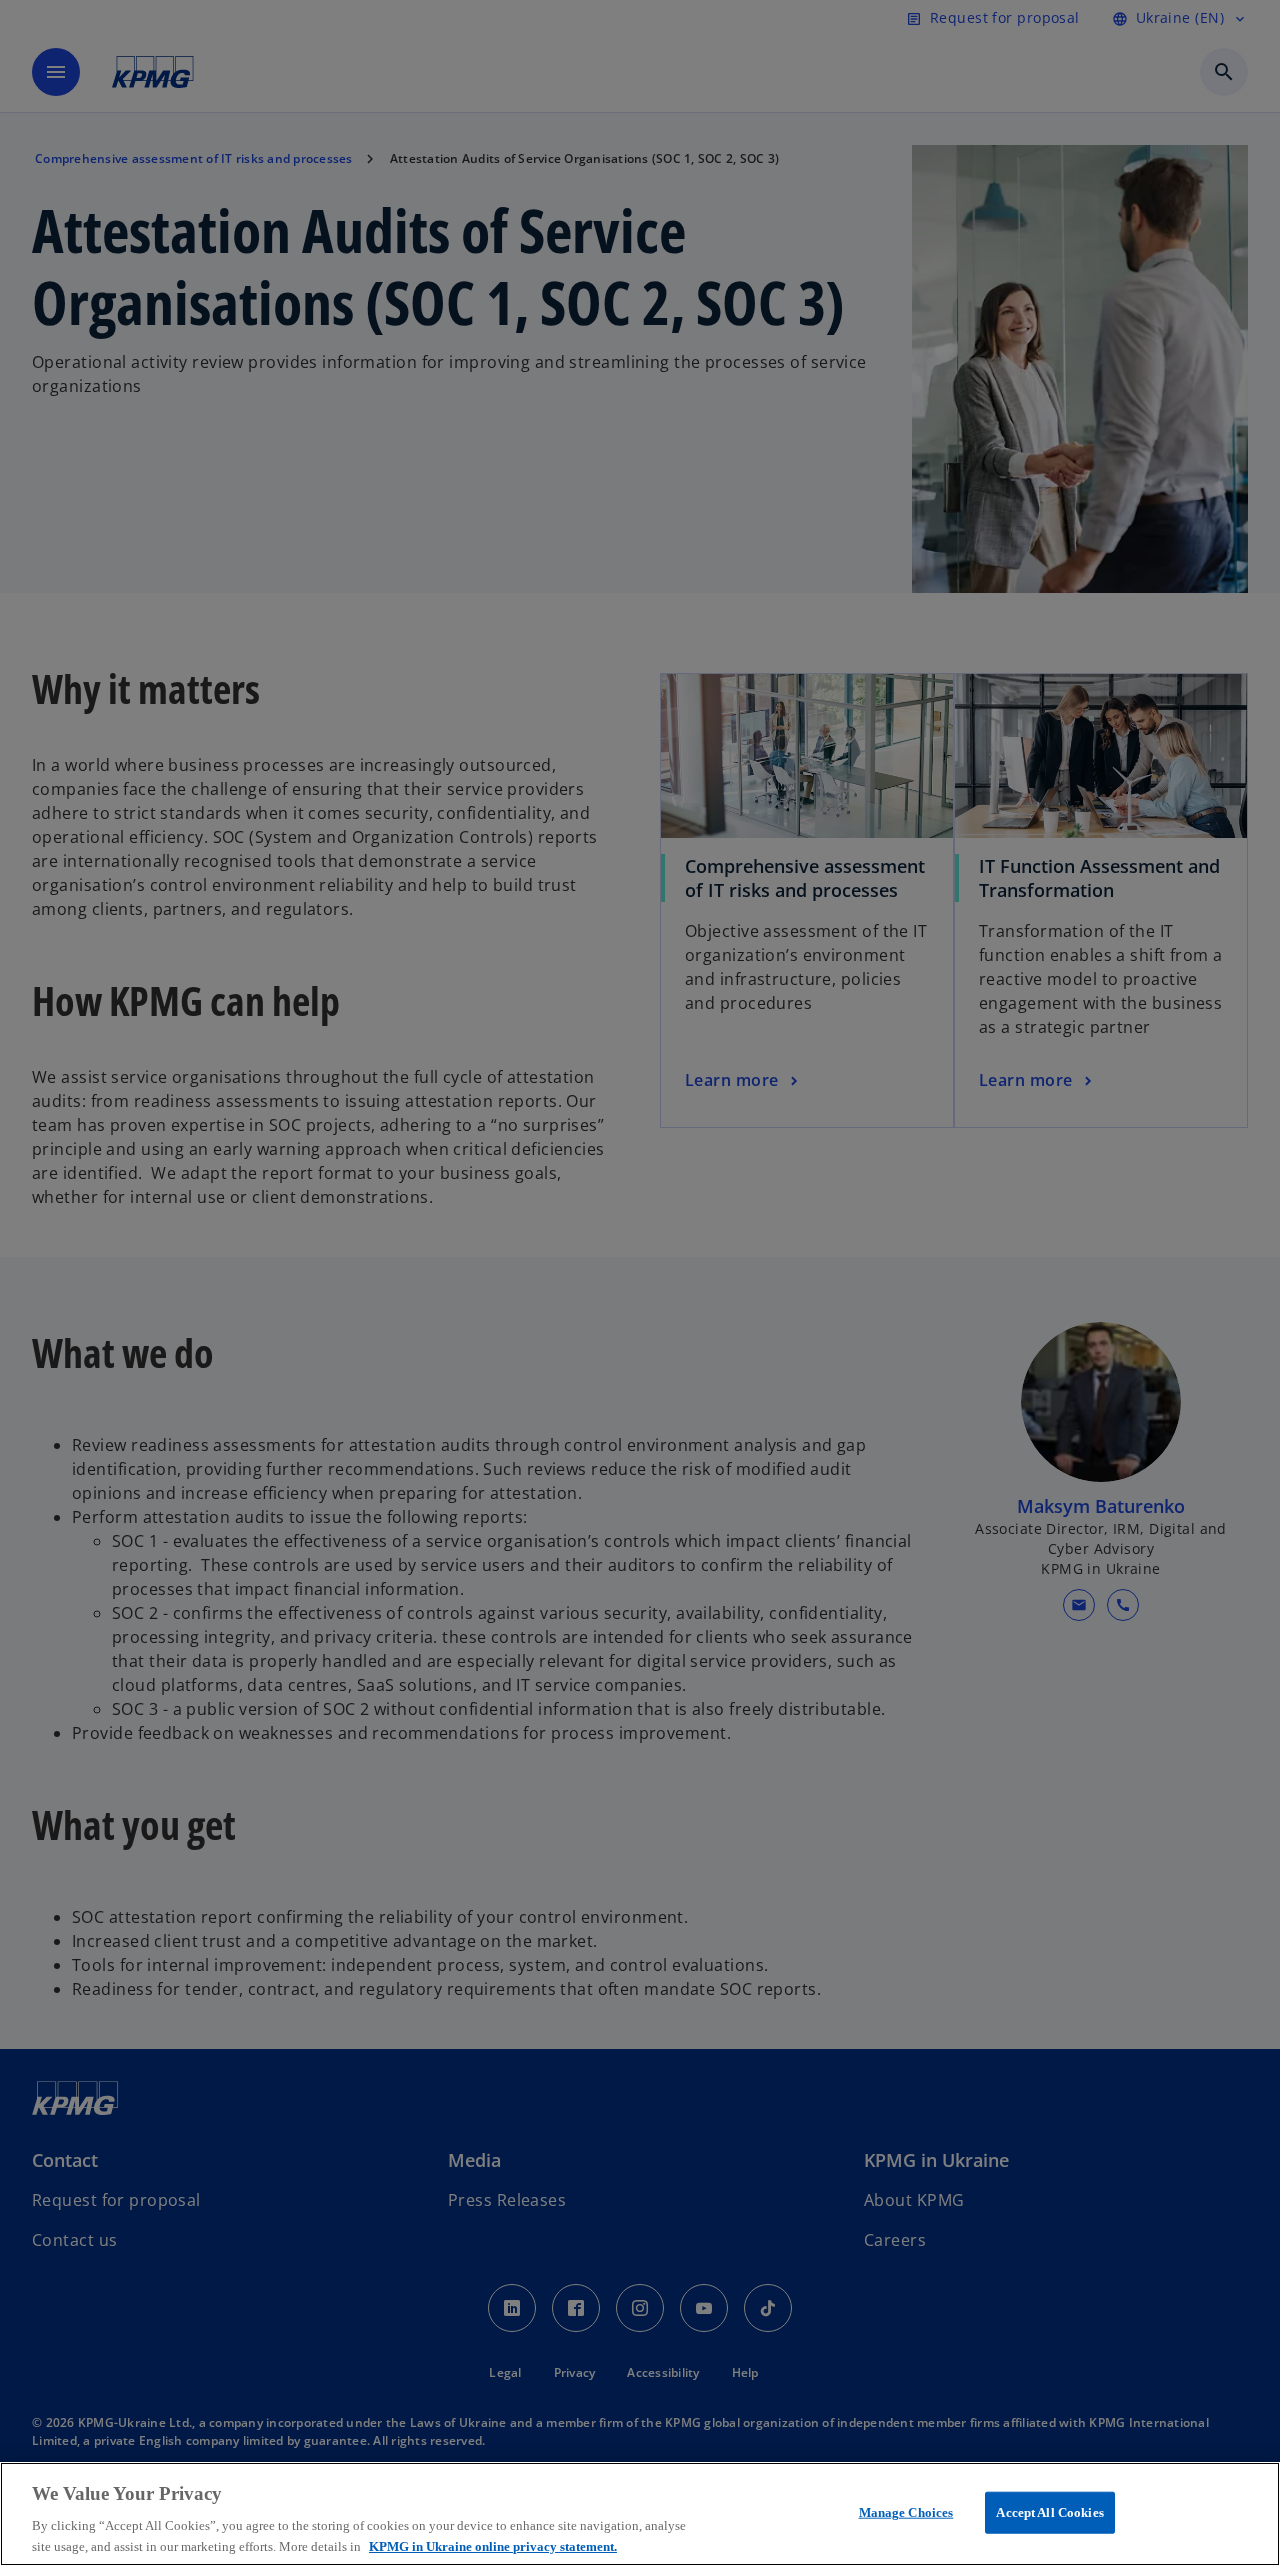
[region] (640, 2514)
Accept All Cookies (1049, 2512)
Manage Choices (906, 2512)
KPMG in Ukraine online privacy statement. (493, 2545)
